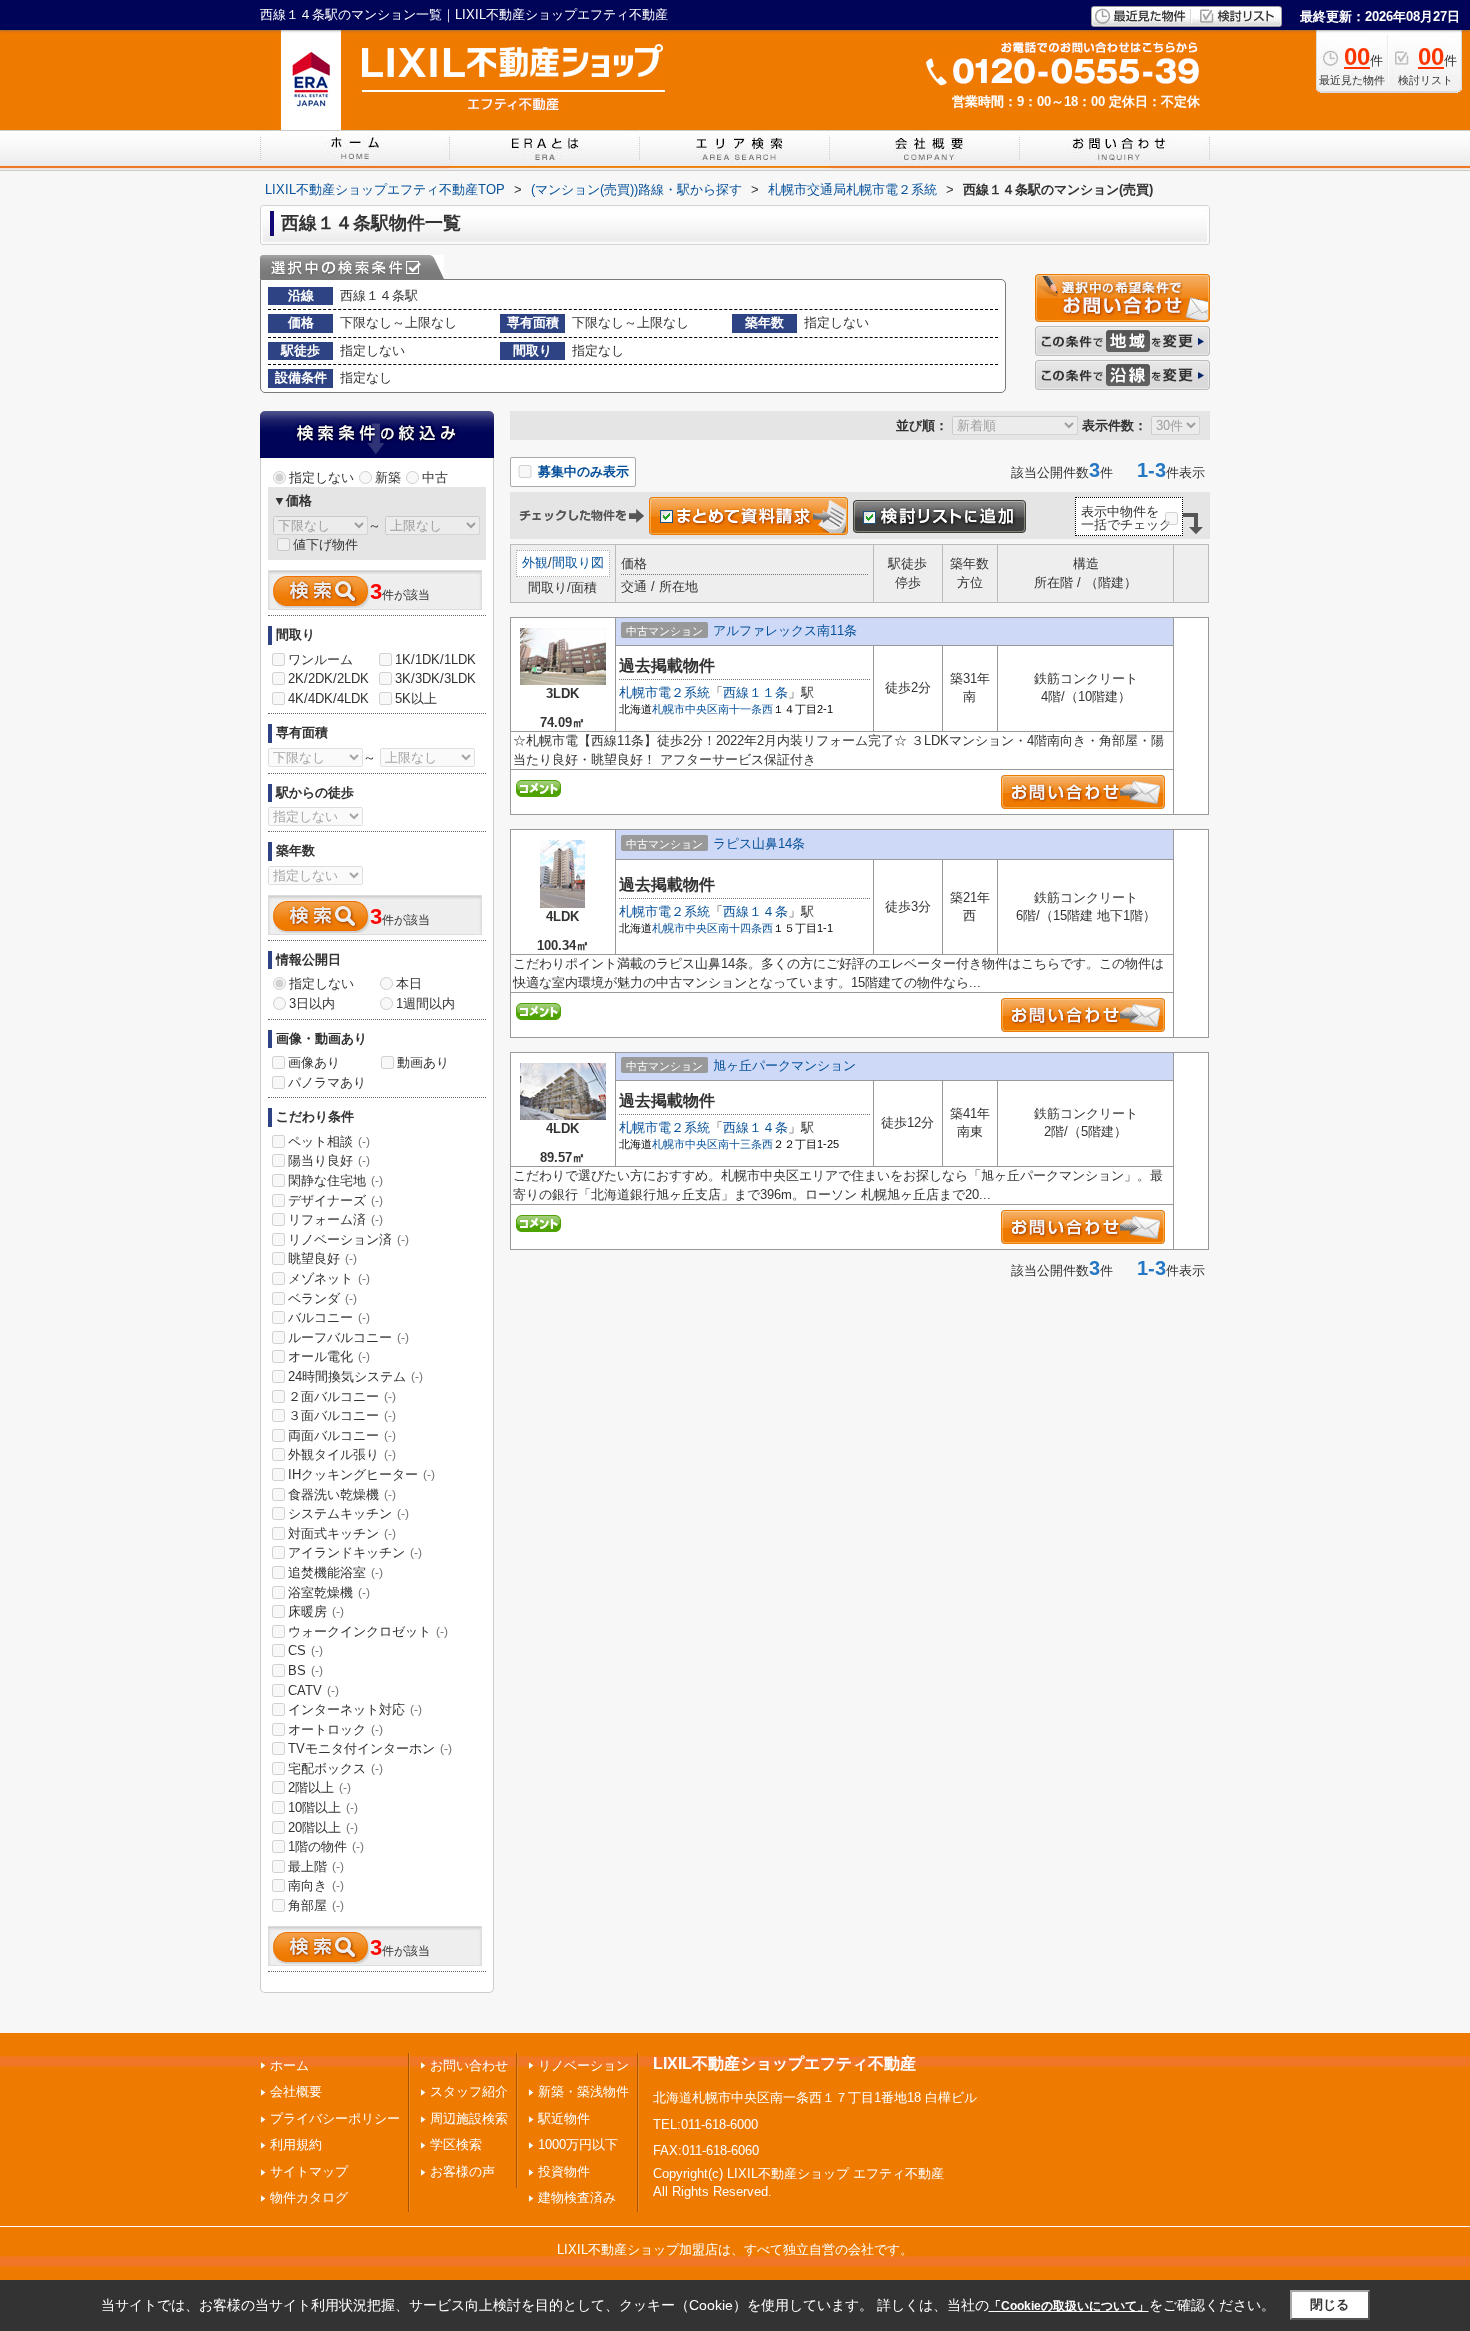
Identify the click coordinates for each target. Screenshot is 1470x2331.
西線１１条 (755, 692)
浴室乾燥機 (329, 1592)
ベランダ (322, 1298)
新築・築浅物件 (583, 2091)
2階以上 (319, 1787)
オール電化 (329, 1356)
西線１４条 (755, 911)
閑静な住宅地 (335, 1180)
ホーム (289, 2065)
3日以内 (312, 1003)
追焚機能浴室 (335, 1572)
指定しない (321, 477)
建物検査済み (577, 2197)
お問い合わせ (469, 2065)
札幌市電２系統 (664, 692)
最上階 (316, 1866)
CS (305, 1650)
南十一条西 (745, 709)
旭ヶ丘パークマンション (784, 1065)
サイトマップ (309, 2171)
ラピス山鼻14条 (759, 843)
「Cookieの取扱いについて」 (1069, 2306)
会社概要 (296, 2091)
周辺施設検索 (469, 2118)
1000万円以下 (578, 2144)
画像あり (314, 1062)
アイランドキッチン (355, 1552)
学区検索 (456, 2144)
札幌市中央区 (685, 709)
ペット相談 (329, 1141)
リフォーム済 (335, 1219)
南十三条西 (745, 1144)
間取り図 (578, 562)
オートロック (335, 1729)
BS (305, 1670)
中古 (435, 477)
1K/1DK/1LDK (435, 659)
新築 (388, 477)
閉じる (1329, 2304)
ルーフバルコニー (348, 1337)
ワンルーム (320, 659)
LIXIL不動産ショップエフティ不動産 (784, 2063)
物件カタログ (309, 2197)
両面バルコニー (342, 1435)
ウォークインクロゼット (368, 1631)
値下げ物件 (325, 544)
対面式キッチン (342, 1533)
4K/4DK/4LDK (328, 698)
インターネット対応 (355, 1709)
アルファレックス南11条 (785, 630)
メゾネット (329, 1278)
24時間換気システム (355, 1376)
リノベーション (583, 2065)
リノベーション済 (348, 1239)
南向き (316, 1885)
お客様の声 (462, 2171)
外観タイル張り (342, 1454)
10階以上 (323, 1807)
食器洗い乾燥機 (342, 1494)
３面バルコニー (342, 1415)
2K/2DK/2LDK (328, 678)
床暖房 (316, 1611)
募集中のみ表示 (581, 471)
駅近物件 (564, 2118)
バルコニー (329, 1317)
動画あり (423, 1062)
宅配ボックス (335, 1768)
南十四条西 (745, 928)
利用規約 (296, 2144)
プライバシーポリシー (335, 2118)
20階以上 (323, 1827)
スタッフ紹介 (469, 2091)
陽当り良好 (329, 1160)
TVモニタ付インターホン (370, 1748)
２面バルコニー (342, 1396)
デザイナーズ (335, 1200)
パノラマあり (327, 1082)
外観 (535, 562)
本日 (409, 983)
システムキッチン (348, 1513)
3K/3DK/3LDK (435, 678)
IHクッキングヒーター (361, 1474)
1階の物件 (326, 1846)
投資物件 (564, 2171)
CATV (313, 1690)
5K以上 (416, 698)
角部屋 (316, 1905)
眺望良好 (322, 1258)
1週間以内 (425, 1003)
